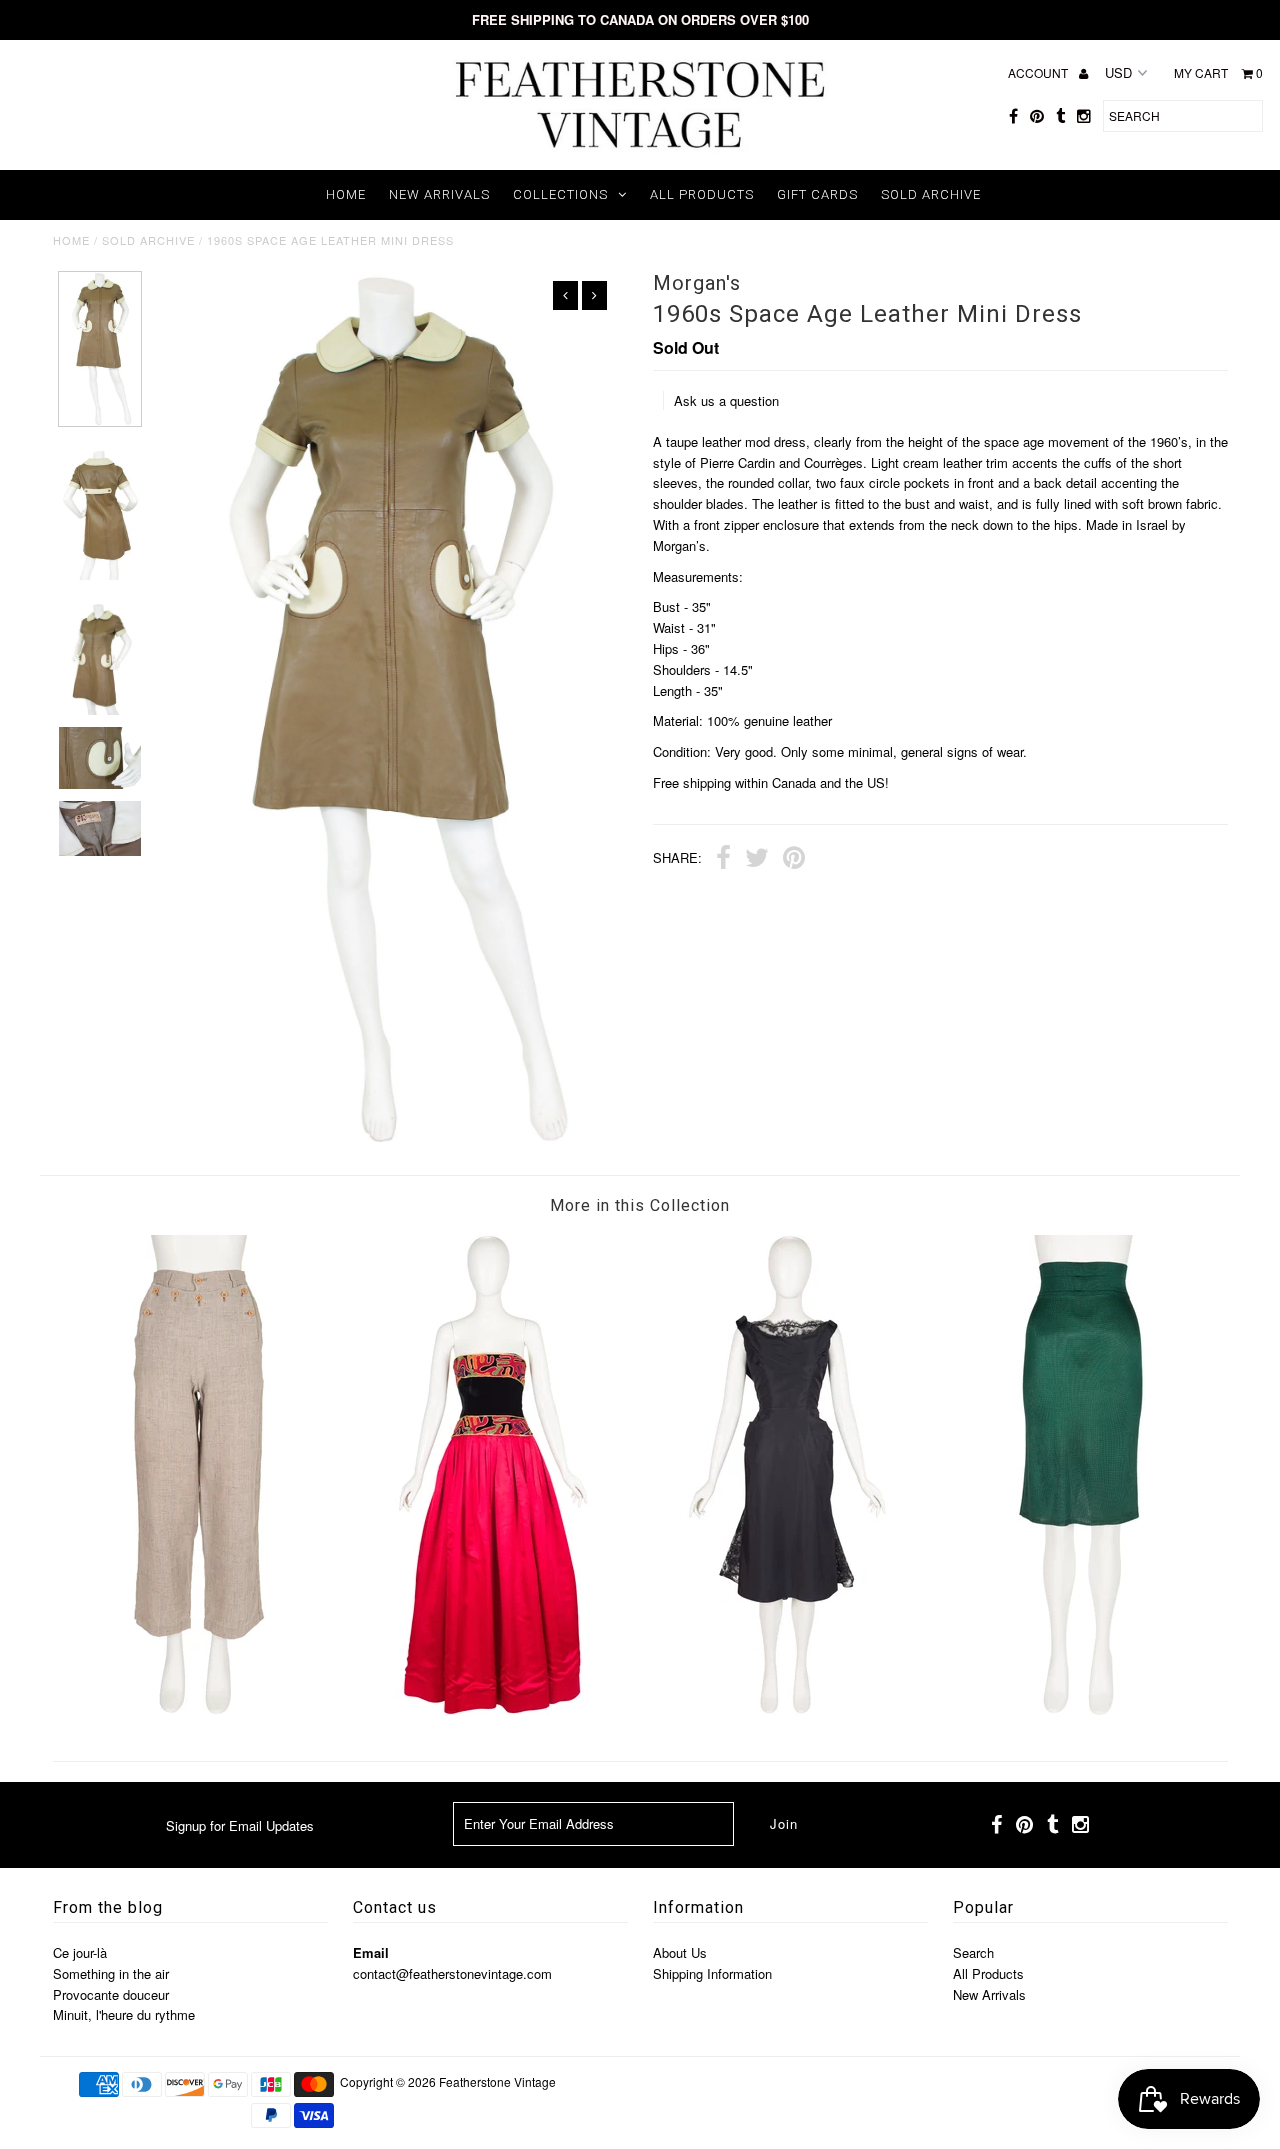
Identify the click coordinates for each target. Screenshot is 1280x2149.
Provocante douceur (111, 1994)
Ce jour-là (80, 1952)
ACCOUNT (1039, 72)
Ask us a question (726, 400)
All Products (702, 194)
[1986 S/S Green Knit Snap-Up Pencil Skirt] (1081, 1709)
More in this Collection (640, 1205)
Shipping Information (712, 1973)
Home (346, 194)
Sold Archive (931, 194)
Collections (560, 194)
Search (973, 1952)
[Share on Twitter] (757, 860)
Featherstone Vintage (497, 2081)
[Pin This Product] (794, 860)
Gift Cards (817, 194)
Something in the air (111, 1973)
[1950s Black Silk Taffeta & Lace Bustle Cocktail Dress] (787, 1709)
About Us (680, 1952)
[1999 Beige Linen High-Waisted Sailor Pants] (199, 1709)
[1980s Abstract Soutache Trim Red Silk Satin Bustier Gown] (493, 1709)
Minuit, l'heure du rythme (124, 2014)
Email (371, 1952)
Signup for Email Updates (240, 1825)
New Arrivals (439, 194)
